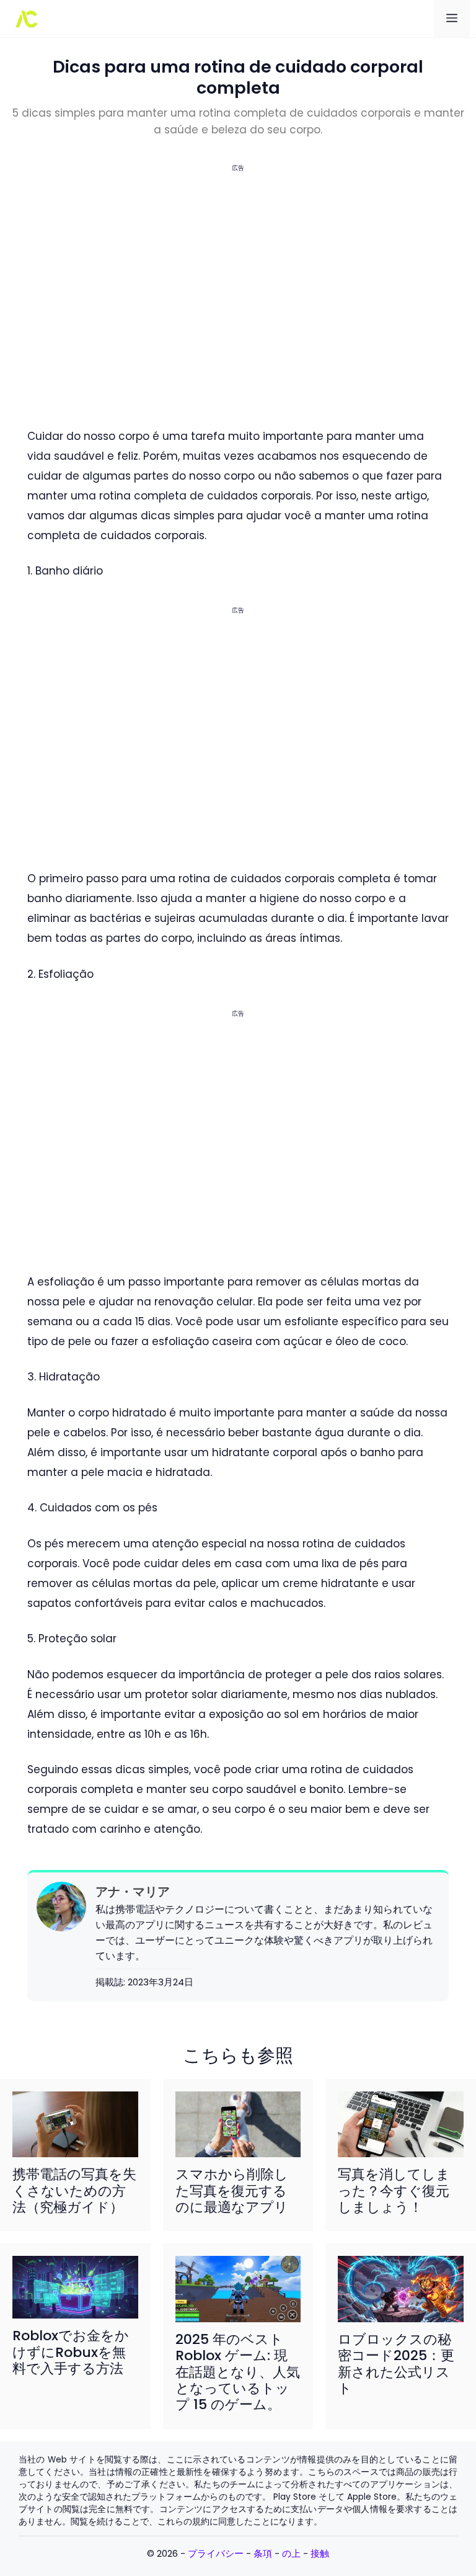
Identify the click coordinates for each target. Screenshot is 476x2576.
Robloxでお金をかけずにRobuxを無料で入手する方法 (71, 2352)
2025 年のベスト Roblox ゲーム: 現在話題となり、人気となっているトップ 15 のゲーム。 (238, 2372)
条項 (263, 2553)
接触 (320, 2553)
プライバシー (216, 2553)
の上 (291, 2553)
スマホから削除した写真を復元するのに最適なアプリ (232, 2191)
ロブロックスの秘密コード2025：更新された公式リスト (396, 2364)
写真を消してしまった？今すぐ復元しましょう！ (394, 2191)
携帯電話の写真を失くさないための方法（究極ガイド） (74, 2191)
